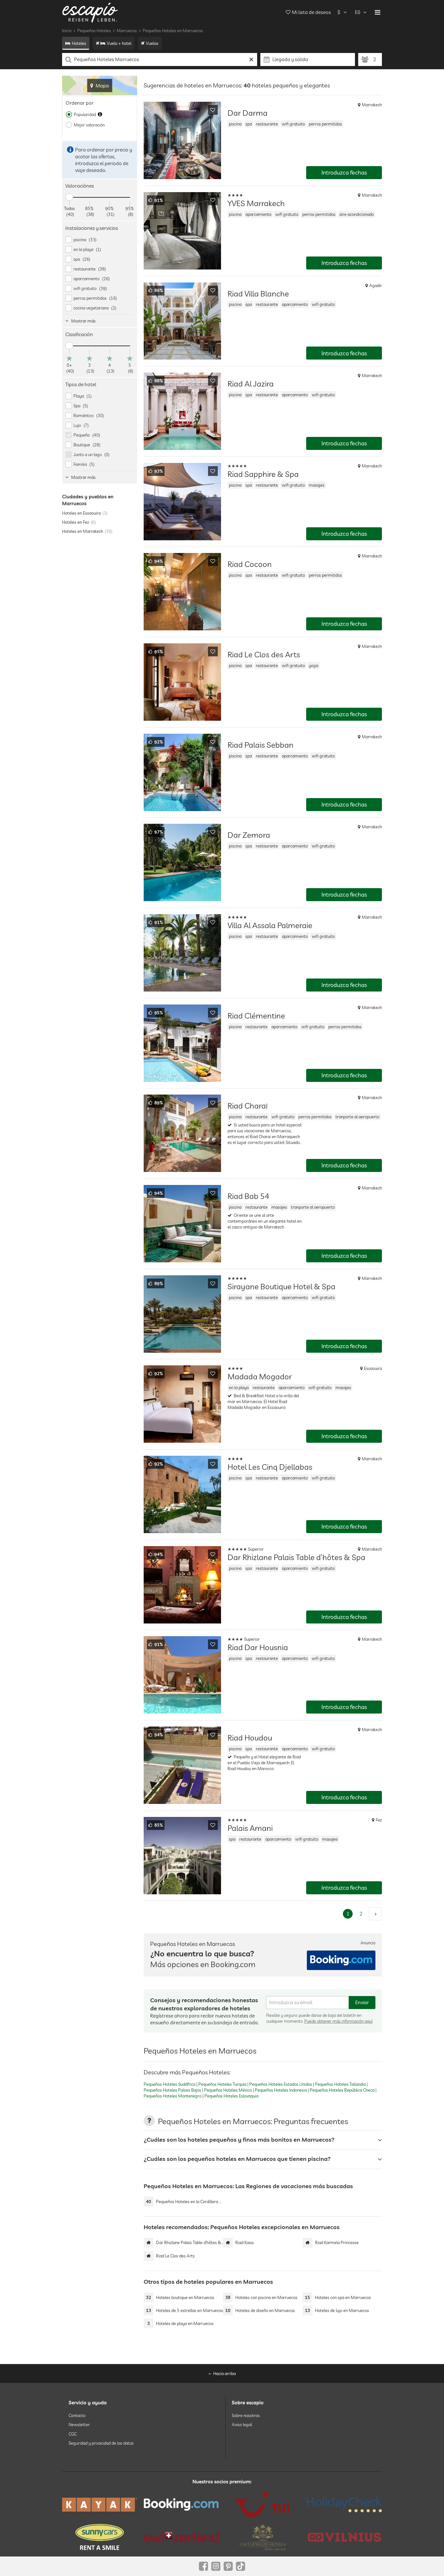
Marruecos (127, 31)
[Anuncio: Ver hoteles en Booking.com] (341, 1960)
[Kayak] (100, 2505)
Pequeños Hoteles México (228, 2090)
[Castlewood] (263, 2537)
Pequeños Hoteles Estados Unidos (281, 2084)
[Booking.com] (181, 2504)
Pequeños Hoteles (94, 31)
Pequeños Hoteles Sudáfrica (170, 2084)
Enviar (362, 2002)
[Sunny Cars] (100, 2537)
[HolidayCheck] (344, 2504)
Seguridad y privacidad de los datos (101, 2443)
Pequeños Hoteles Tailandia (340, 2084)
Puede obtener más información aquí (338, 2021)
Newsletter (79, 2425)
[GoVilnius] (344, 2537)
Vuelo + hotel (119, 43)
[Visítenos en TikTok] (241, 2566)
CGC (73, 2434)
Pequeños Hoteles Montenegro (173, 2096)
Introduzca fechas (344, 172)
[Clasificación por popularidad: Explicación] (100, 114)
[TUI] (263, 2504)
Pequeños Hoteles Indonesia (281, 2090)
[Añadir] (213, 110)
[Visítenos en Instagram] (216, 2566)
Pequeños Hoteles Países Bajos (172, 2090)
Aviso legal (242, 2425)
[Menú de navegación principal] (378, 12)
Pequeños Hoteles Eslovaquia (231, 2096)
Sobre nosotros (246, 2415)
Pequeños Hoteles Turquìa (222, 2084)
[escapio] (90, 12)
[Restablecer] (251, 59)
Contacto (77, 2415)
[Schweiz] (181, 2537)
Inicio (67, 31)
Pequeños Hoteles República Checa (342, 2090)
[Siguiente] (375, 1914)
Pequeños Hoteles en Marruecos (173, 31)
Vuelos (152, 43)
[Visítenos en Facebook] (203, 2566)
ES (358, 12)
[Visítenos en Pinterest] (228, 2566)
